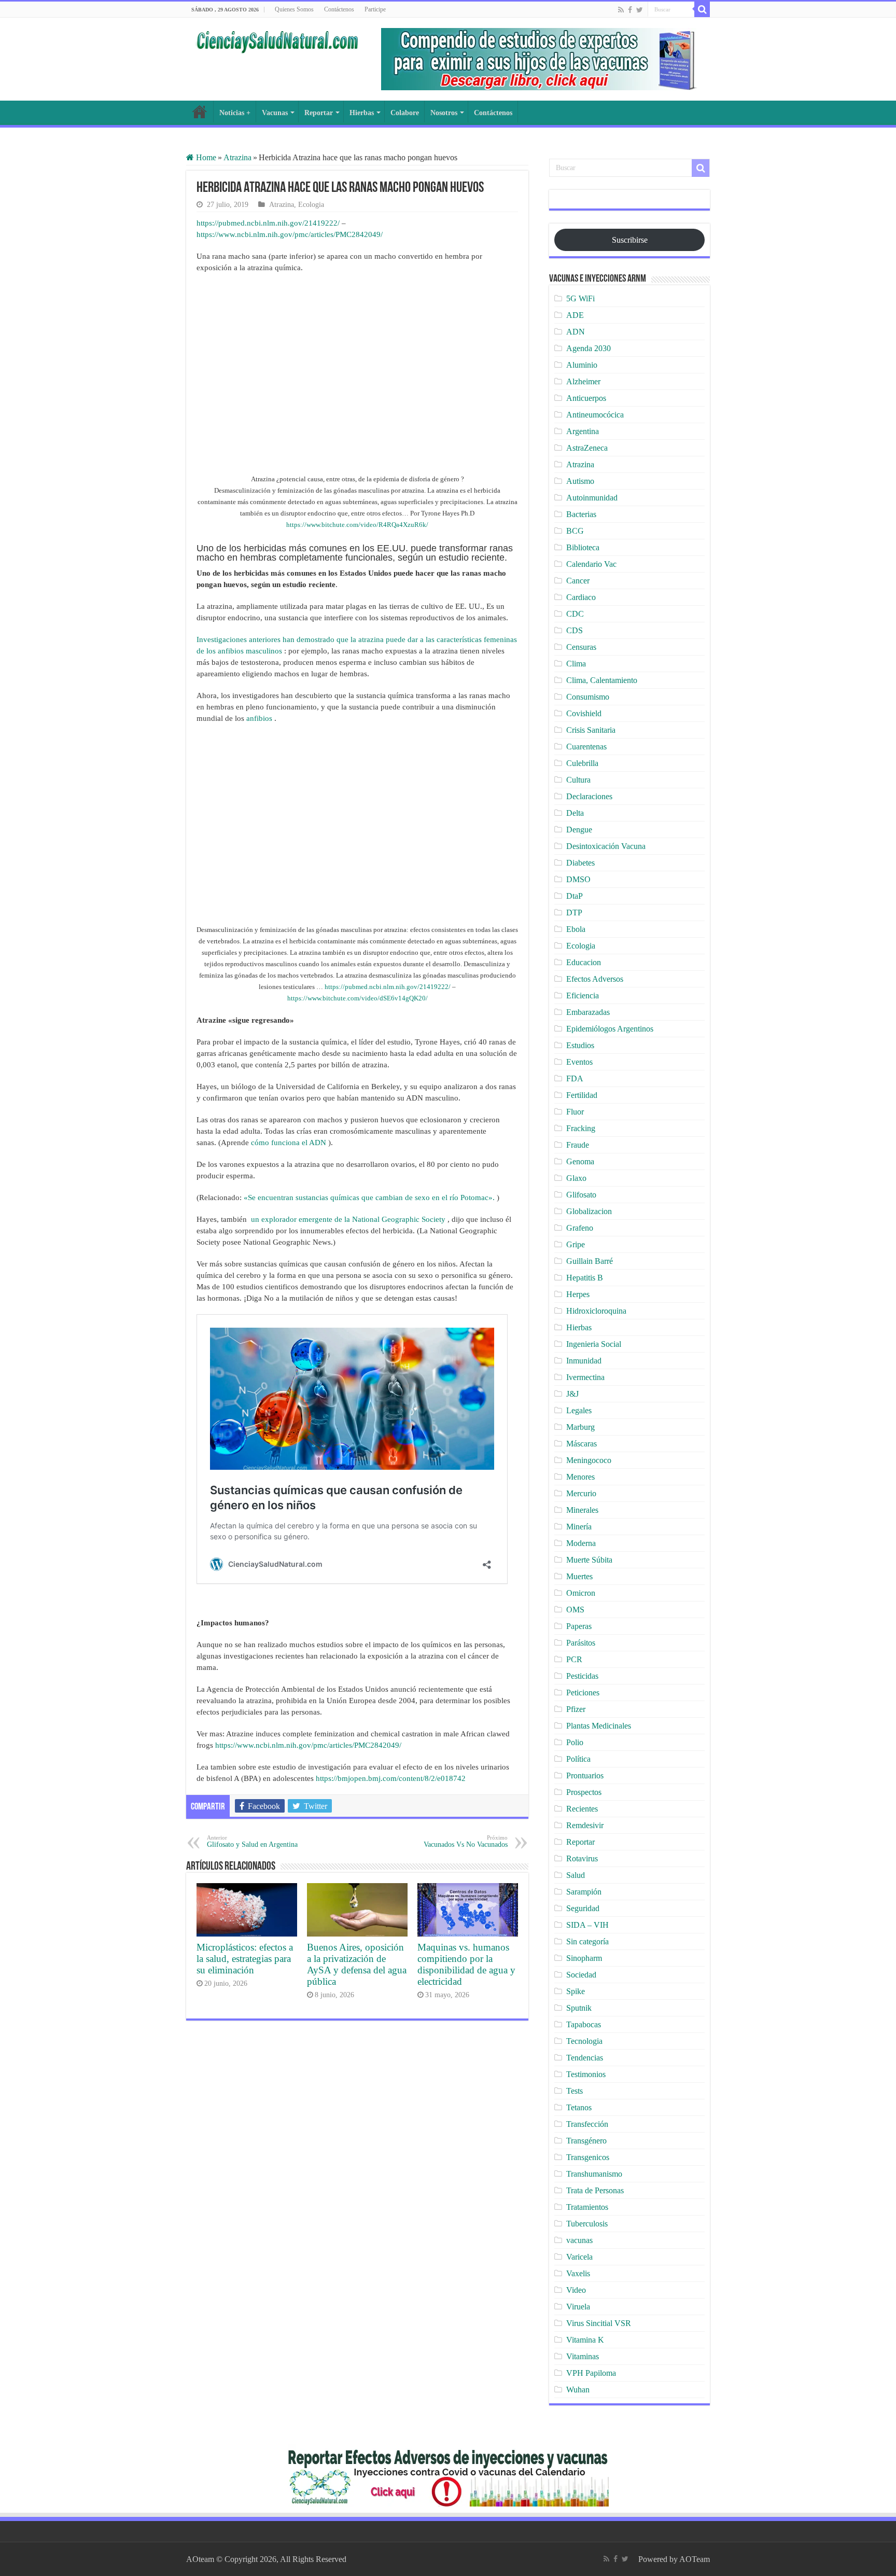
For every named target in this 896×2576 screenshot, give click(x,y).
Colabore (405, 113)
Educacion (584, 962)
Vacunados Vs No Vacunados (466, 1841)
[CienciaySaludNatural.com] (277, 40)
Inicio (200, 112)
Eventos (579, 1062)
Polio (575, 1742)
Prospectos (584, 1792)
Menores (580, 1477)
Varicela (579, 2257)
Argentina (583, 431)
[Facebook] (630, 10)
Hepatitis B (585, 1278)
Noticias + (235, 113)
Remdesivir (585, 1825)
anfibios (259, 718)
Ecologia (311, 205)
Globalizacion (589, 1211)
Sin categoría (587, 1941)
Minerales (582, 1510)
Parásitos (581, 1643)
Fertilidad (582, 1095)
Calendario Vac (591, 564)
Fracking (581, 1128)
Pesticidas (582, 1676)
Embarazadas (588, 1012)
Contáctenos (339, 9)
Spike (576, 1991)
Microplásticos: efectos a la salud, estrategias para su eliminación (245, 1959)
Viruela (578, 2307)
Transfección (587, 2124)
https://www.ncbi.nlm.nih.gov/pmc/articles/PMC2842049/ (290, 234)
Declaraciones (589, 796)
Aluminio (582, 365)
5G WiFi (580, 298)
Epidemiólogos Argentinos (610, 1029)
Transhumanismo (594, 2174)
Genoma (580, 1161)
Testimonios (586, 2074)
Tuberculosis (587, 2224)
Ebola (576, 929)
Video (576, 2290)
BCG (575, 531)
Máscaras (582, 1444)
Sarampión (584, 1892)
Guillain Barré (590, 1261)
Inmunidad (584, 1361)
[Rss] (621, 10)
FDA (575, 1078)
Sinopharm (584, 1958)
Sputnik (579, 2008)
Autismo (580, 481)
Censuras (581, 647)
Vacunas (275, 113)
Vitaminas (583, 2356)
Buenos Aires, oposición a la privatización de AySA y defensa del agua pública (357, 1964)
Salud (576, 1875)
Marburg (580, 1427)
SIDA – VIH (587, 1925)
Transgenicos (588, 2157)
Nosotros (444, 113)
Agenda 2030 (589, 348)
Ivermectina (585, 1377)
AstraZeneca (587, 448)
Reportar (319, 113)
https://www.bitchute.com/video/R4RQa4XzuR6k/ (357, 525)
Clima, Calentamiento (602, 680)
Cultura (578, 780)
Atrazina (237, 157)
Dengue (579, 830)
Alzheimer (583, 381)
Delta (575, 813)
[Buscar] (702, 9)
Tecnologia (584, 2041)
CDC (575, 614)
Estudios (580, 1045)
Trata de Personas (595, 2190)
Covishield (584, 713)
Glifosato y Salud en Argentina (252, 1841)
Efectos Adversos (595, 979)
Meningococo (589, 1460)
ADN (576, 332)
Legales (579, 1410)
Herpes (578, 1294)
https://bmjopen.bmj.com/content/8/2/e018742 (391, 1778)
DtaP (575, 896)
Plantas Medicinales (599, 1726)
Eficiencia (583, 995)
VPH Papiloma (591, 2373)
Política (578, 1759)
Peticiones (583, 1693)
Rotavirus (582, 1858)
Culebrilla (582, 763)
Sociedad (581, 1975)
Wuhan (578, 2390)
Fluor (575, 1112)
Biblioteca (583, 547)
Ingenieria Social (594, 1344)
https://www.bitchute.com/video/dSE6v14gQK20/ (358, 998)
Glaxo (576, 1178)
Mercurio (581, 1493)
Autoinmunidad (592, 498)
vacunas (579, 2240)
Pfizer (576, 1709)
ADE (575, 315)
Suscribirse (630, 240)
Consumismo (588, 697)
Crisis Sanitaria (591, 730)
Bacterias (581, 514)
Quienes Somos (294, 9)
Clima (576, 664)
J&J (572, 1394)
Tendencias (585, 2058)
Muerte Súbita (589, 1560)
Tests (575, 2091)
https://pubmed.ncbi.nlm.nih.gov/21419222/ (268, 223)
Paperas (579, 1626)
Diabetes (580, 863)
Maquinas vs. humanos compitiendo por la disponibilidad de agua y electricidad (466, 1964)
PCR (574, 1659)
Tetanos (579, 2107)
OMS (575, 1610)
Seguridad (583, 1908)
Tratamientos (587, 2207)
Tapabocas (584, 2024)
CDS (575, 630)
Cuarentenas (586, 747)
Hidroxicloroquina (596, 1311)
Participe (375, 9)
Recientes (582, 1809)
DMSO (578, 879)
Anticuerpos (586, 398)
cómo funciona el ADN (289, 1143)
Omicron (581, 1593)
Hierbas (362, 113)
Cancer (578, 581)
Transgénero (586, 2141)
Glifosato (581, 1195)
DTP (574, 913)
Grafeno (580, 1228)
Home (205, 157)
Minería (579, 1527)
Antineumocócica (595, 415)
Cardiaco (581, 597)
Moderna (581, 1543)
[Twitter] (640, 10)
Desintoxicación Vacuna (606, 846)
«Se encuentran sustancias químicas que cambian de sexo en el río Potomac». (369, 1198)
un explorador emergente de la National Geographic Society (348, 1219)
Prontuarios (585, 1776)
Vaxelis (578, 2273)
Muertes (579, 1576)
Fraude (578, 1145)
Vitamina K (585, 2340)
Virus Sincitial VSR (599, 2323)
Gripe (576, 1244)
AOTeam (695, 2559)
